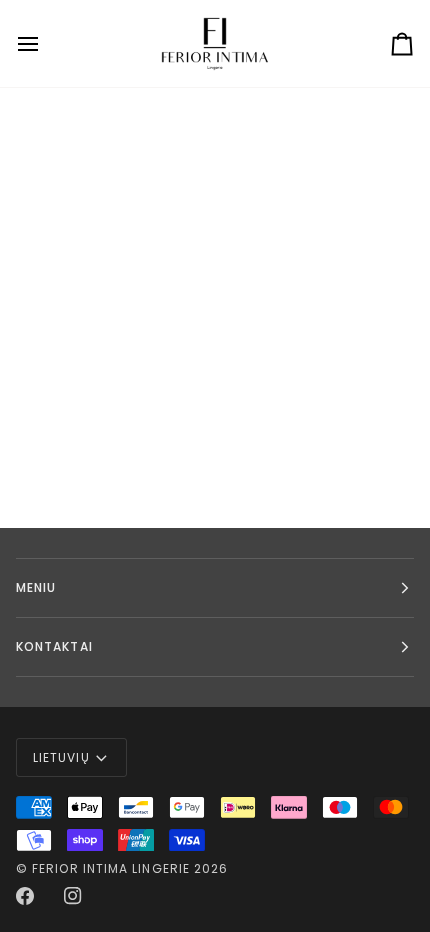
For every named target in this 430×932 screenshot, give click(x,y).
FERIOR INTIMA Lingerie (111, 868)
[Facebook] (25, 896)
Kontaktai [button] (54, 646)
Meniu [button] (36, 587)
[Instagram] (73, 896)
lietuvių (61, 757)
